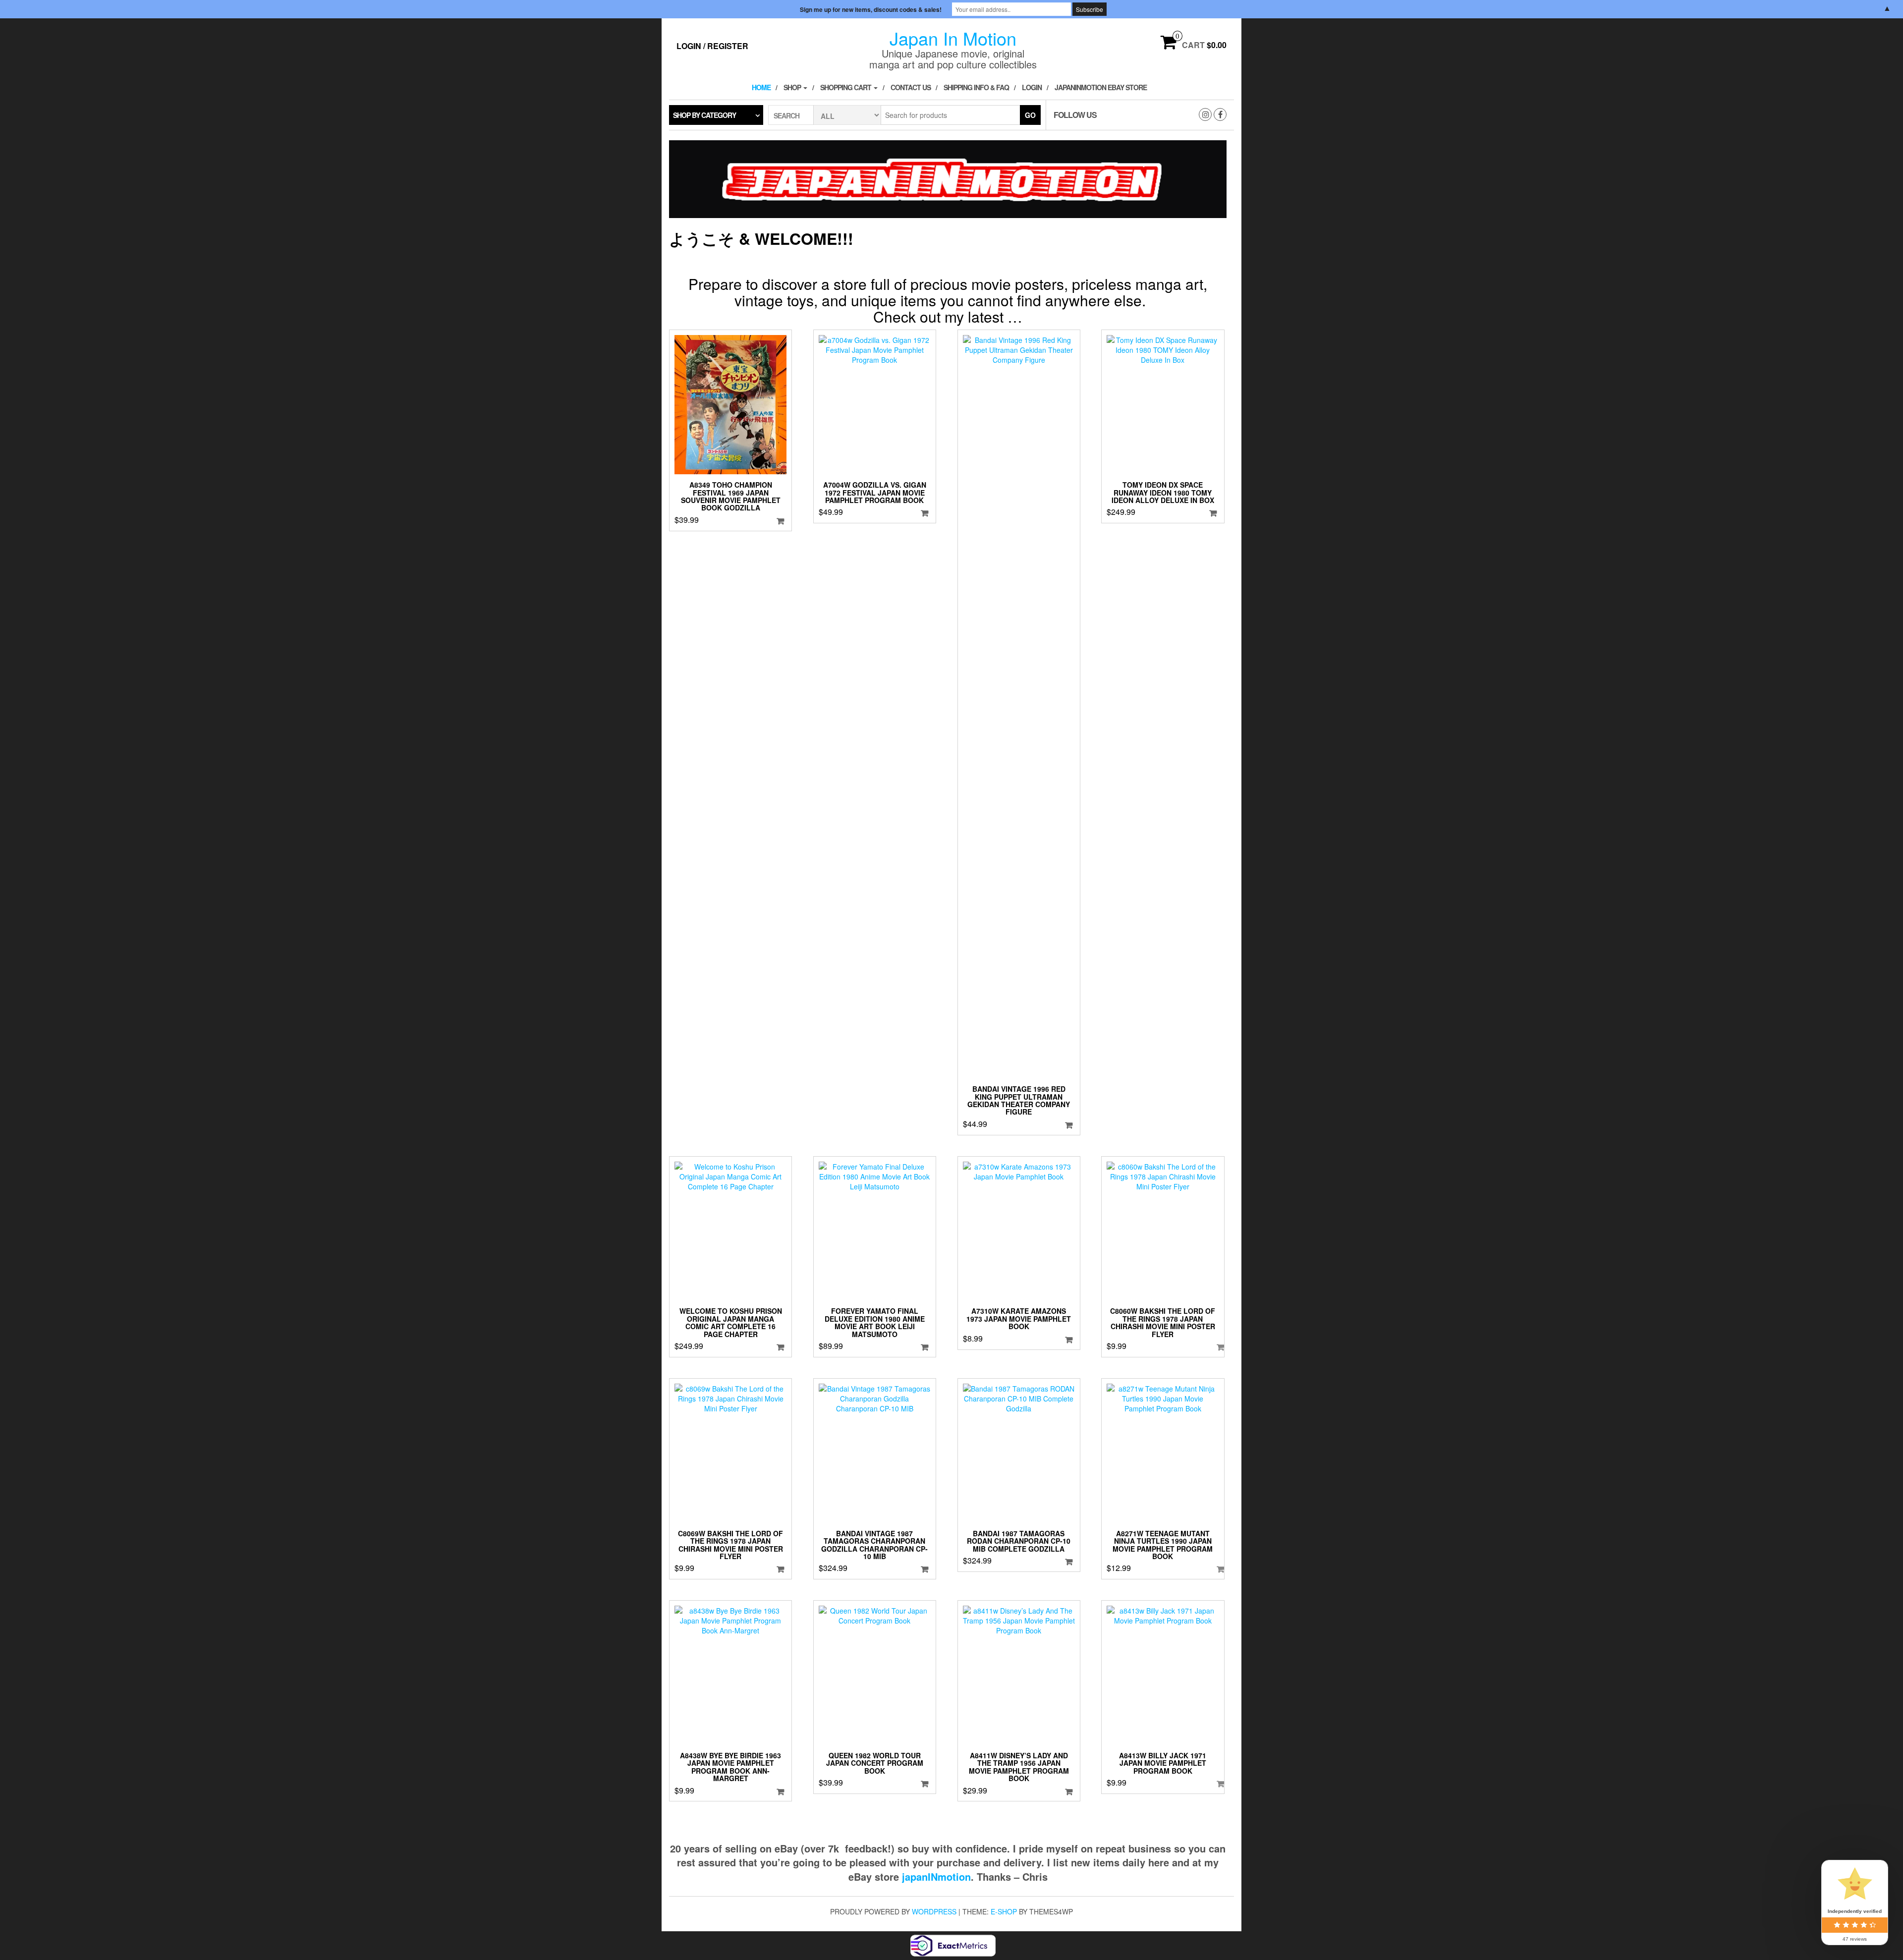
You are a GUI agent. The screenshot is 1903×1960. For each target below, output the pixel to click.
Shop (793, 87)
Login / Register (712, 46)
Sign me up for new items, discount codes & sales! (871, 9)
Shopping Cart (846, 87)
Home (761, 87)
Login (1032, 87)
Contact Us (911, 87)
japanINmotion (936, 1876)
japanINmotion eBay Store (1101, 87)
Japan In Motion (953, 38)
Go (1030, 115)
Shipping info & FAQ (976, 87)
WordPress (934, 1911)
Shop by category (704, 115)
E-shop (1004, 1911)
